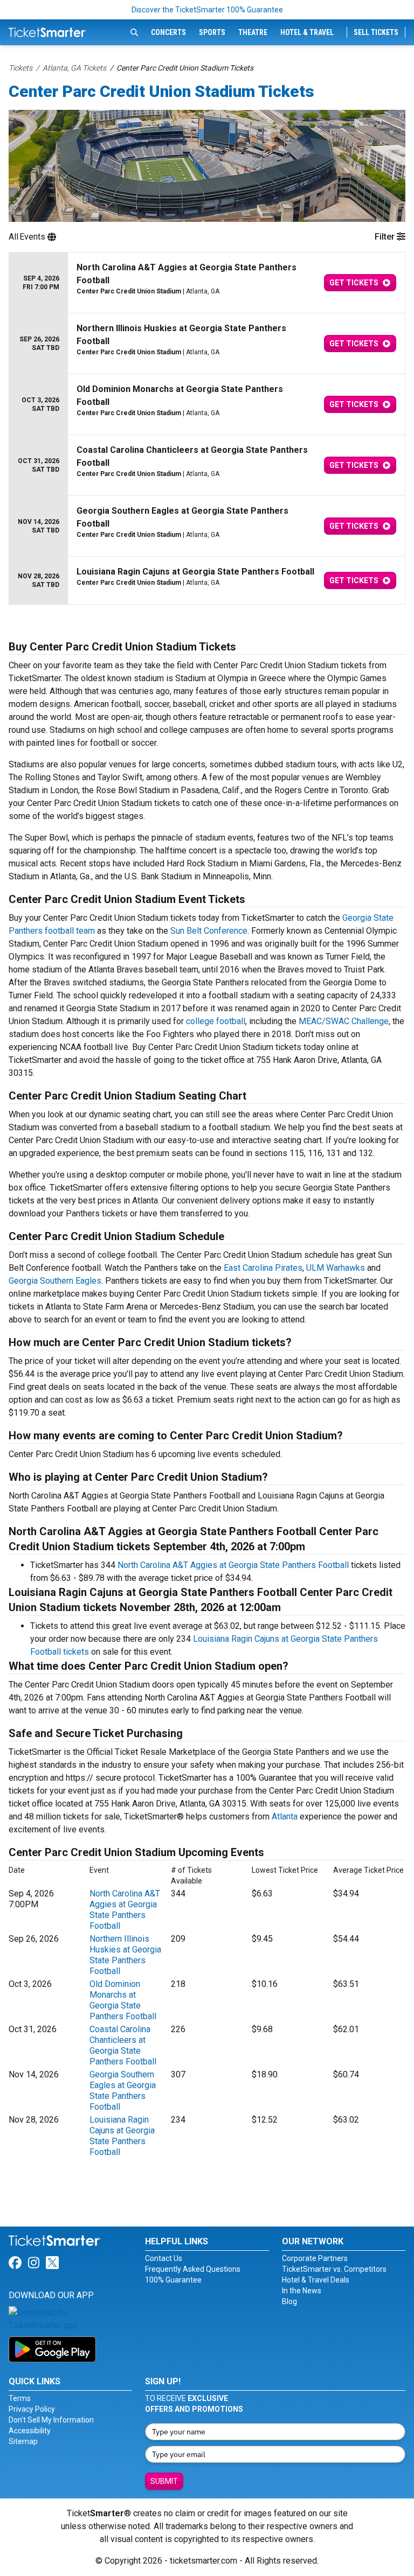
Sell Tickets (376, 32)
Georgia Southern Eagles (55, 1281)
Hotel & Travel (307, 32)
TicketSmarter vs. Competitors (334, 2269)
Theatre (253, 32)
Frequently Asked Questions (193, 2269)
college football (216, 1021)
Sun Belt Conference (209, 931)
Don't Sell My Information (51, 2420)
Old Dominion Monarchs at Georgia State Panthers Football (123, 2000)
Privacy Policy (32, 2409)
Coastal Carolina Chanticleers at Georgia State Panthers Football (123, 2045)
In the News (302, 2291)
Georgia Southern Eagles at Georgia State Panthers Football (123, 2091)
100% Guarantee (173, 2280)
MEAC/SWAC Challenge (344, 1021)
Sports (212, 32)
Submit (164, 2481)
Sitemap (23, 2441)
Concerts (168, 32)
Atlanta (285, 1816)
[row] (207, 283)
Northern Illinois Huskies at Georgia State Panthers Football (125, 1955)
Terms (20, 2398)
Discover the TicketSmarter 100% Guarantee (207, 10)
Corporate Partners (315, 2258)
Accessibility (30, 2431)
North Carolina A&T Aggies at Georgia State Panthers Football (233, 1565)
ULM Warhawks (336, 1268)
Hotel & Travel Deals (316, 2280)
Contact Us (164, 2258)
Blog (289, 2301)
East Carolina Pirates (263, 1268)
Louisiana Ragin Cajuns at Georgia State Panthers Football (122, 2136)
